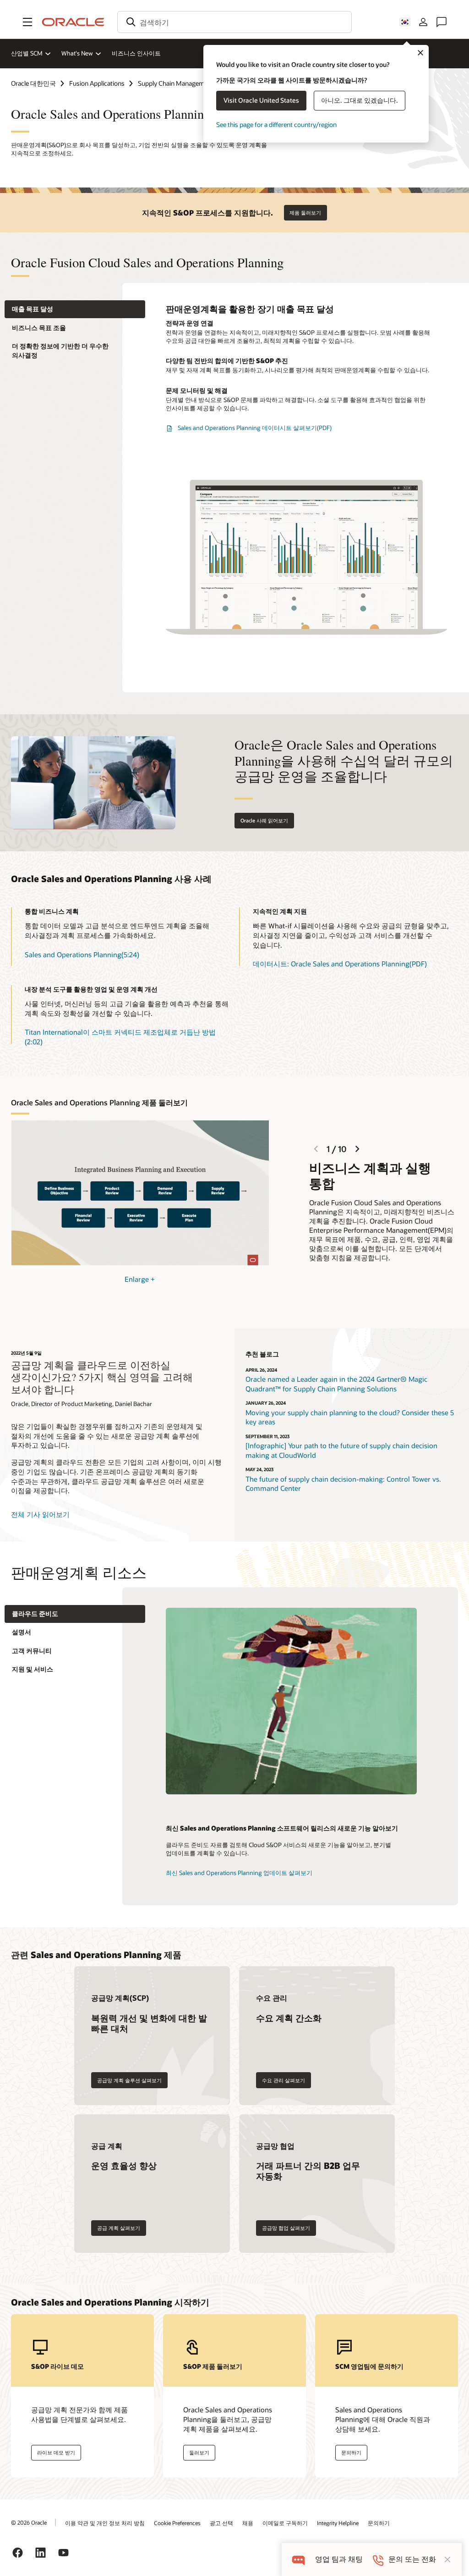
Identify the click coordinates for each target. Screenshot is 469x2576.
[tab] (75, 309)
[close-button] (447, 2559)
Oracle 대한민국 (33, 83)
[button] (27, 22)
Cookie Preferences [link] (177, 2523)
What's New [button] (77, 53)
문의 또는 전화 (412, 2559)
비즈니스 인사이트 (136, 53)
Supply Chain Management (176, 83)
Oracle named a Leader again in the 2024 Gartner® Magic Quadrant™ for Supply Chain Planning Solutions (336, 1384)
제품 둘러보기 (305, 212)
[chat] (298, 2559)
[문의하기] (442, 22)
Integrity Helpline (338, 2523)
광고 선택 (221, 2523)
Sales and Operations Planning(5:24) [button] (82, 954)
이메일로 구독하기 (285, 2523)
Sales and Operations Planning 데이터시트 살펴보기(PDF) (255, 428)
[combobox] (234, 22)
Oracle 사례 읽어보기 (264, 820)
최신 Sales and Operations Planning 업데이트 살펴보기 (239, 1873)
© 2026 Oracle (29, 2522)
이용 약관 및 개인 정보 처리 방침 (105, 2523)
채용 (248, 2523)
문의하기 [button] (351, 2452)
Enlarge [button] (140, 1279)
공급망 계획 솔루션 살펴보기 (129, 2080)
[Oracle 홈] (73, 22)
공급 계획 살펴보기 (119, 2228)
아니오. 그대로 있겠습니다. (360, 100)
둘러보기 (199, 2452)
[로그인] (423, 22)
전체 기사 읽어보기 (40, 1514)
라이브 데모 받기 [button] (56, 2452)
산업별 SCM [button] (27, 53)
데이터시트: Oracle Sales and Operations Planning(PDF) (340, 964)
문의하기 (379, 2523)
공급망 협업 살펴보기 (286, 2228)
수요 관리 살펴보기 (284, 2080)
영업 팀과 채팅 (339, 2559)
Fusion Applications (97, 83)
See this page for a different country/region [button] (276, 124)
